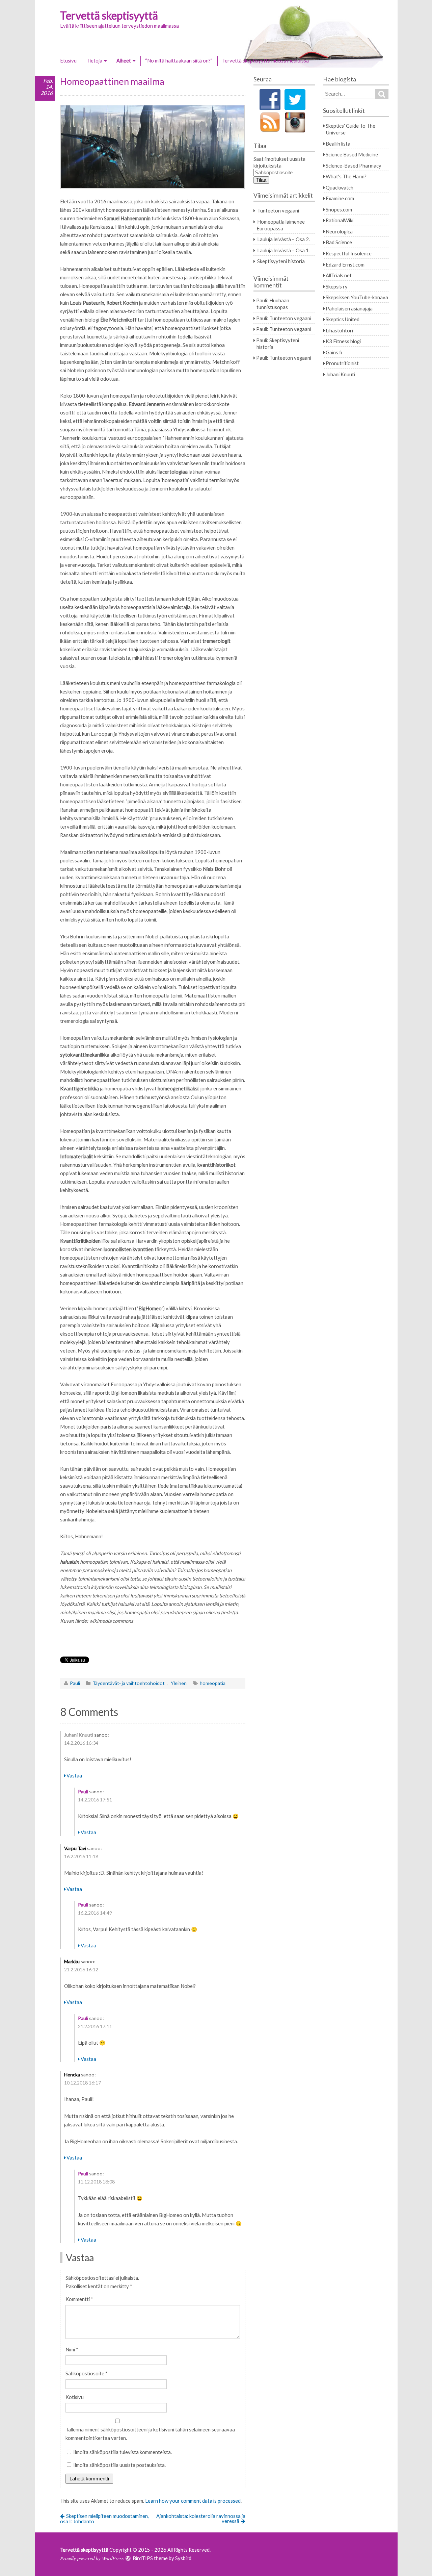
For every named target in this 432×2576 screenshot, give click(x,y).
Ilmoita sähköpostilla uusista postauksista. (119, 2465)
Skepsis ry (337, 286)
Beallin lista (338, 144)
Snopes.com (339, 209)
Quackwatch (340, 187)
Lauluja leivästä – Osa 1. (283, 250)
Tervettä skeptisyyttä (109, 15)
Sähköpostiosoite (87, 2373)
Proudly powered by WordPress (92, 2558)
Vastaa (74, 1775)
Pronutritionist (342, 363)
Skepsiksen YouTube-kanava (357, 297)
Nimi (72, 2349)
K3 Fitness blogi (343, 341)
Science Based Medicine (352, 154)
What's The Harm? (346, 176)
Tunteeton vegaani (278, 210)
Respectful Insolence (349, 253)
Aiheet (124, 60)
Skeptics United (343, 319)
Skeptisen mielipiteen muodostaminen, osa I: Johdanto (105, 2519)
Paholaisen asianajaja (349, 308)
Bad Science (339, 242)
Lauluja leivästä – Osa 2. (283, 239)
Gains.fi (334, 352)
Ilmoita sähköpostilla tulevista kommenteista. (123, 2452)
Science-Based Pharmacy (354, 166)
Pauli (75, 1683)
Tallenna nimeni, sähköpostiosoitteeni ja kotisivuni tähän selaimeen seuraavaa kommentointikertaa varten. (150, 2434)
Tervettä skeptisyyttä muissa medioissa (265, 60)
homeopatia (213, 1683)
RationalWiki (340, 220)
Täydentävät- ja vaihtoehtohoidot (129, 1683)
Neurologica (339, 231)
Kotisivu (75, 2397)
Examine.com (340, 198)
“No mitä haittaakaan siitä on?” (179, 60)
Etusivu (68, 60)
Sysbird (183, 2558)
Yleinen (179, 1683)
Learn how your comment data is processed (193, 2501)
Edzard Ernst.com (345, 264)
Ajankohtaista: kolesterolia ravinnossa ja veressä (201, 2518)
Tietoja (94, 60)
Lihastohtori (339, 330)
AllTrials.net (339, 275)
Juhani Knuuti (79, 1735)
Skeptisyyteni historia (281, 261)
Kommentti (79, 2299)
